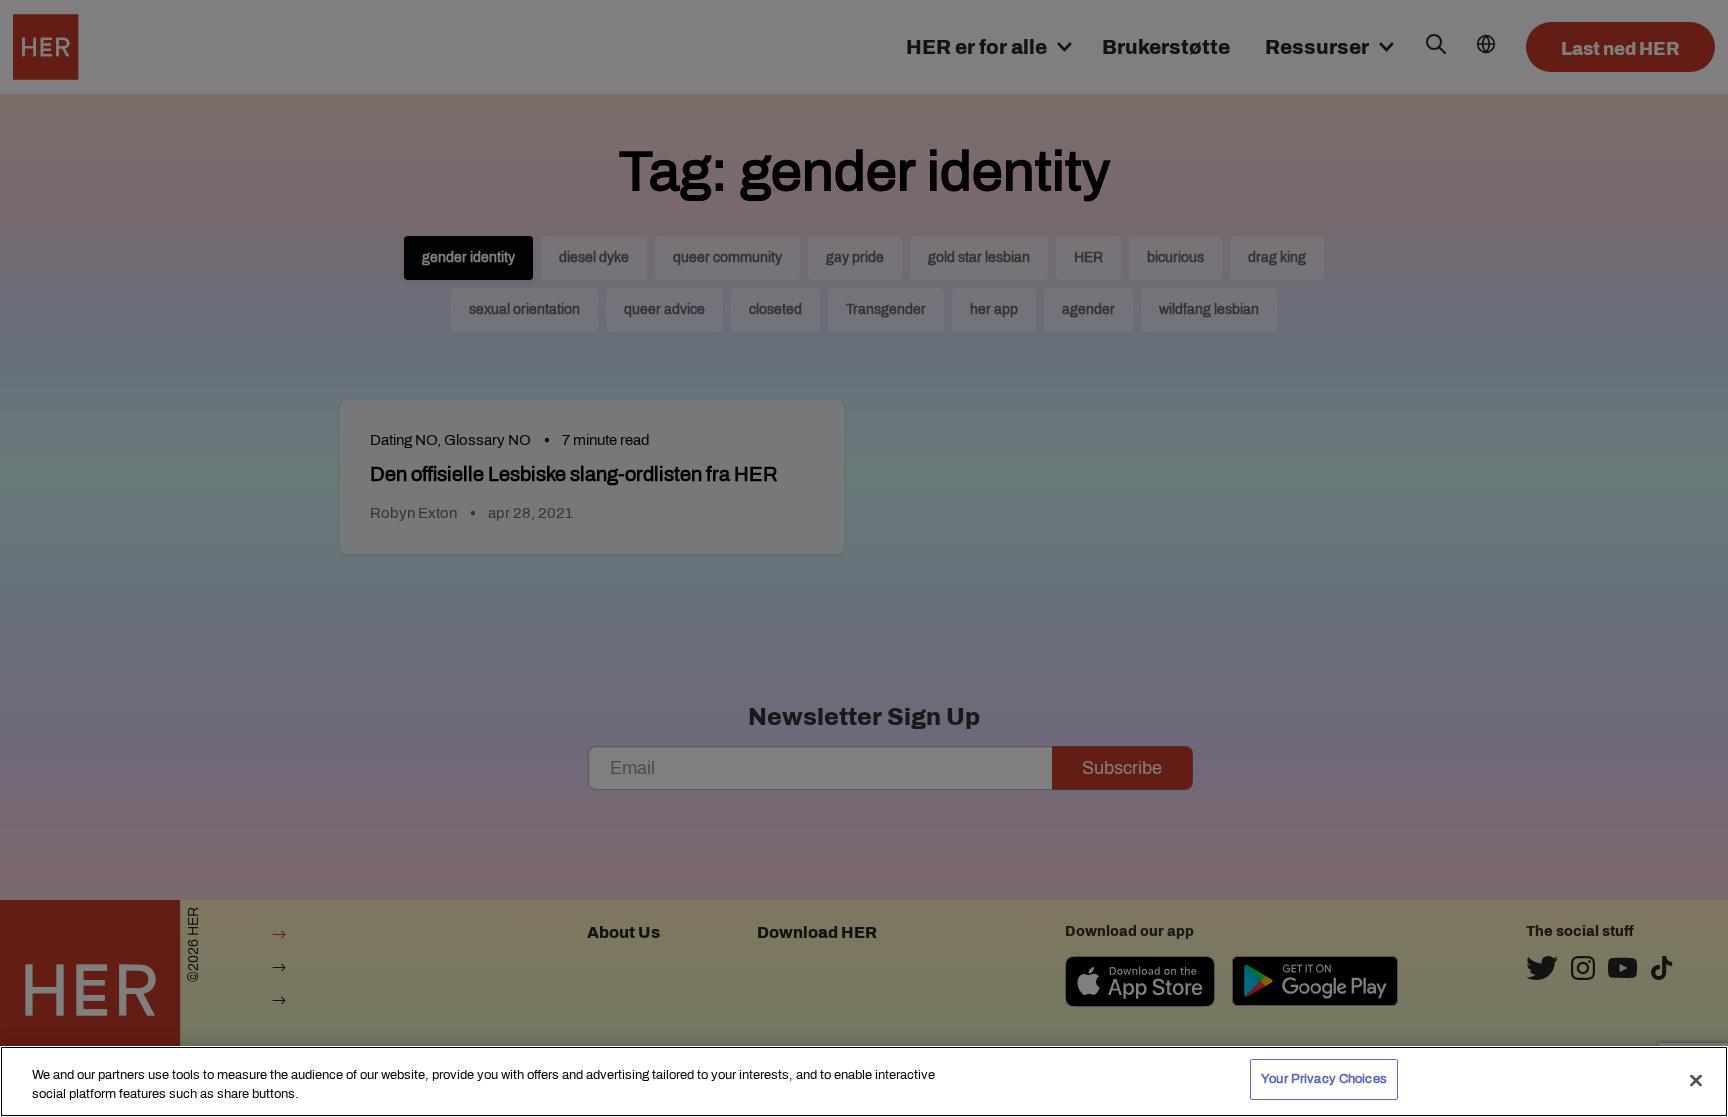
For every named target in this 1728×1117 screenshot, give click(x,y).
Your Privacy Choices (1324, 1079)
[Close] (1696, 1080)
